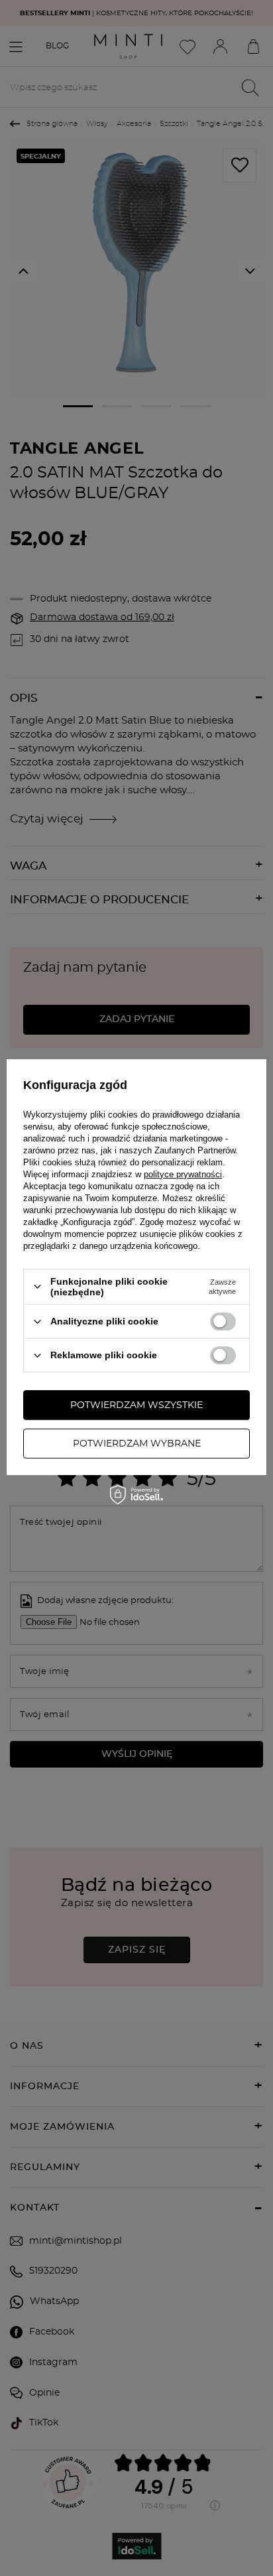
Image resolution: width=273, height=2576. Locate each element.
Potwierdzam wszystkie (136, 1405)
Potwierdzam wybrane (137, 1444)
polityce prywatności (183, 1174)
